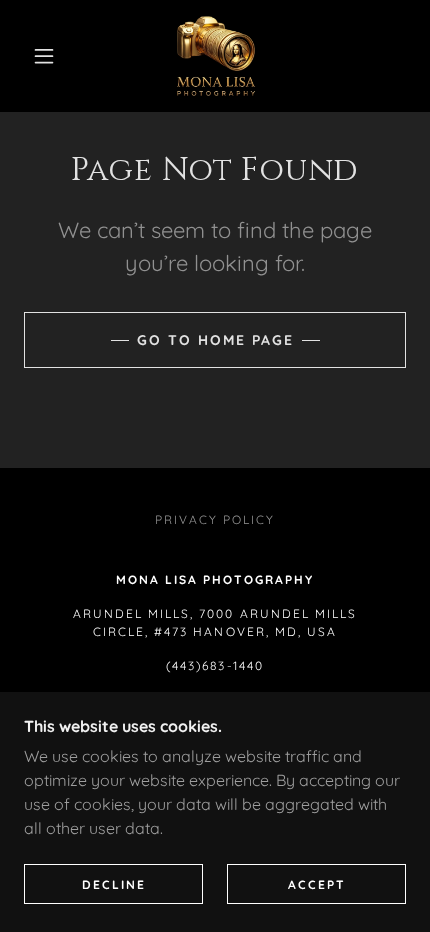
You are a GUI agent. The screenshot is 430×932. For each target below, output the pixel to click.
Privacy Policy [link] (215, 519)
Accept (317, 884)
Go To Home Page (215, 340)
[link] (216, 56)
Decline (114, 884)
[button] (44, 56)
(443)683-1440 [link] (214, 665)
